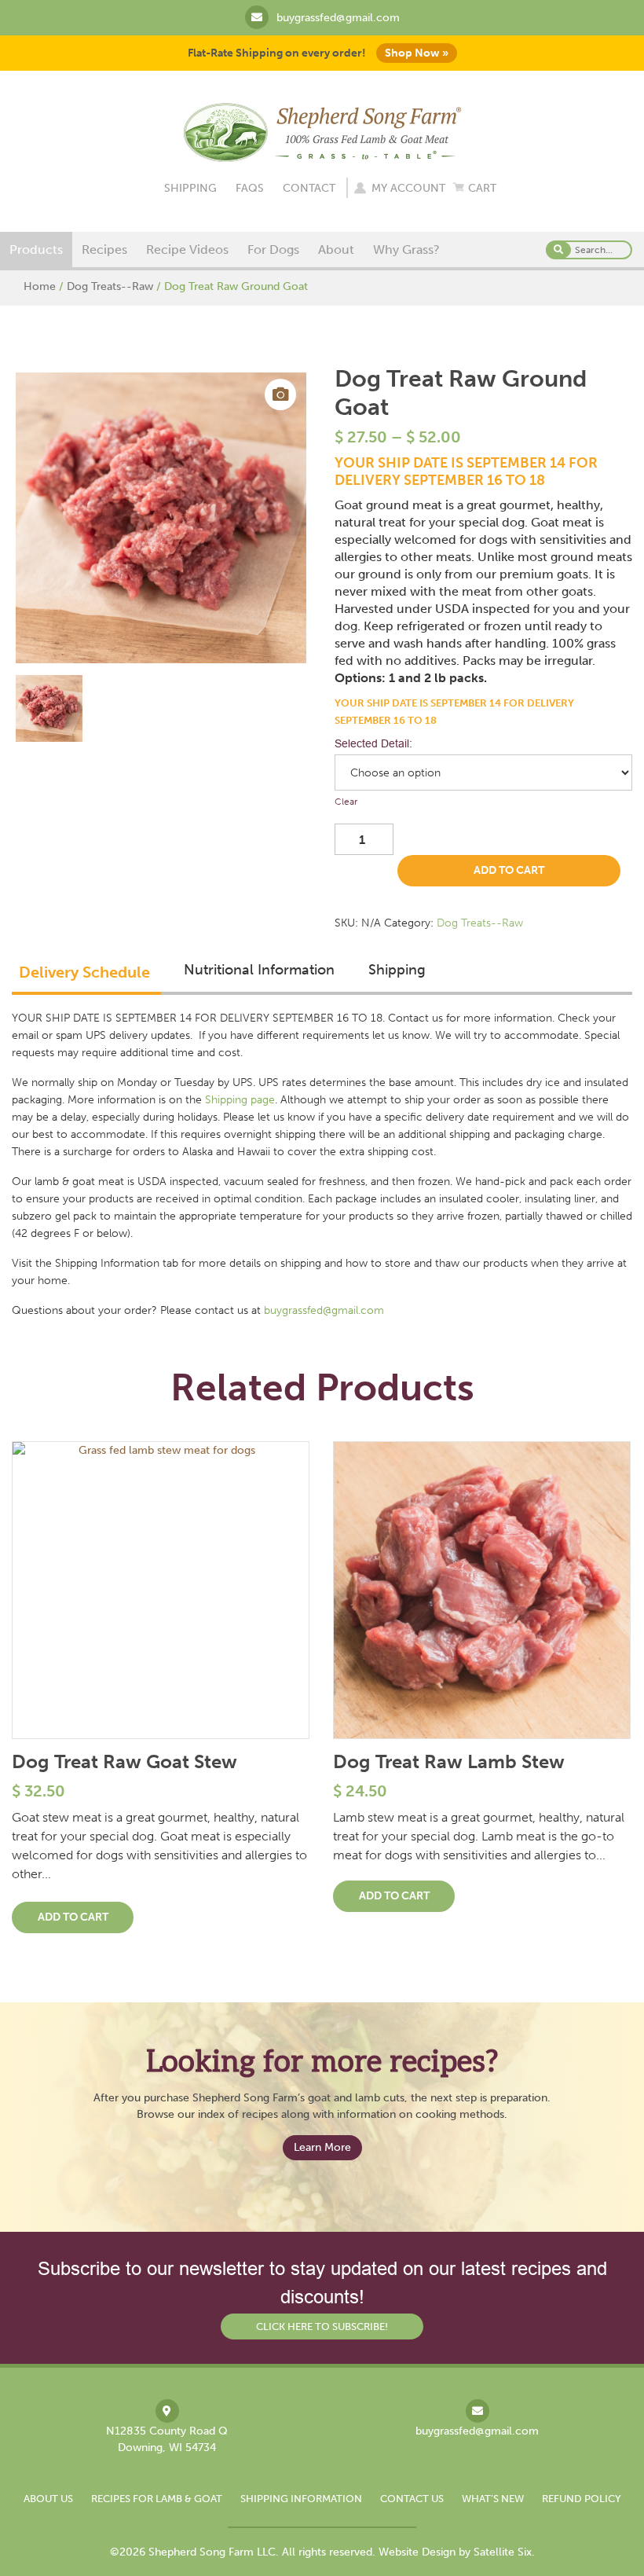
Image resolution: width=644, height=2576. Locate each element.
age (266, 1100)
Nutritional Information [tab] (259, 970)
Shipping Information (301, 2499)
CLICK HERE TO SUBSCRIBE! (322, 2326)
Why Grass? (406, 250)
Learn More (322, 2147)
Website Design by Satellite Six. (457, 2552)
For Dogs (273, 250)
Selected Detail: (373, 743)
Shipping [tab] (397, 970)
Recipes (104, 250)
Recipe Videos (187, 250)
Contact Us (412, 2499)
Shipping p (231, 1100)
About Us (48, 2499)
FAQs (250, 188)
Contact (309, 188)
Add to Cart (73, 1917)
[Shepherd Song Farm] (322, 131)
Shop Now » (417, 53)
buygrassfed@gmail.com (338, 18)
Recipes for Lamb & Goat (157, 2499)
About (336, 250)
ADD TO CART (509, 870)
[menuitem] (36, 250)
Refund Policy (582, 2499)
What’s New (493, 2499)
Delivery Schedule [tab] (84, 972)
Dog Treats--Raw (110, 286)
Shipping (190, 188)
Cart (482, 188)
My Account (408, 188)
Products (36, 250)
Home (40, 286)
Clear (346, 802)
